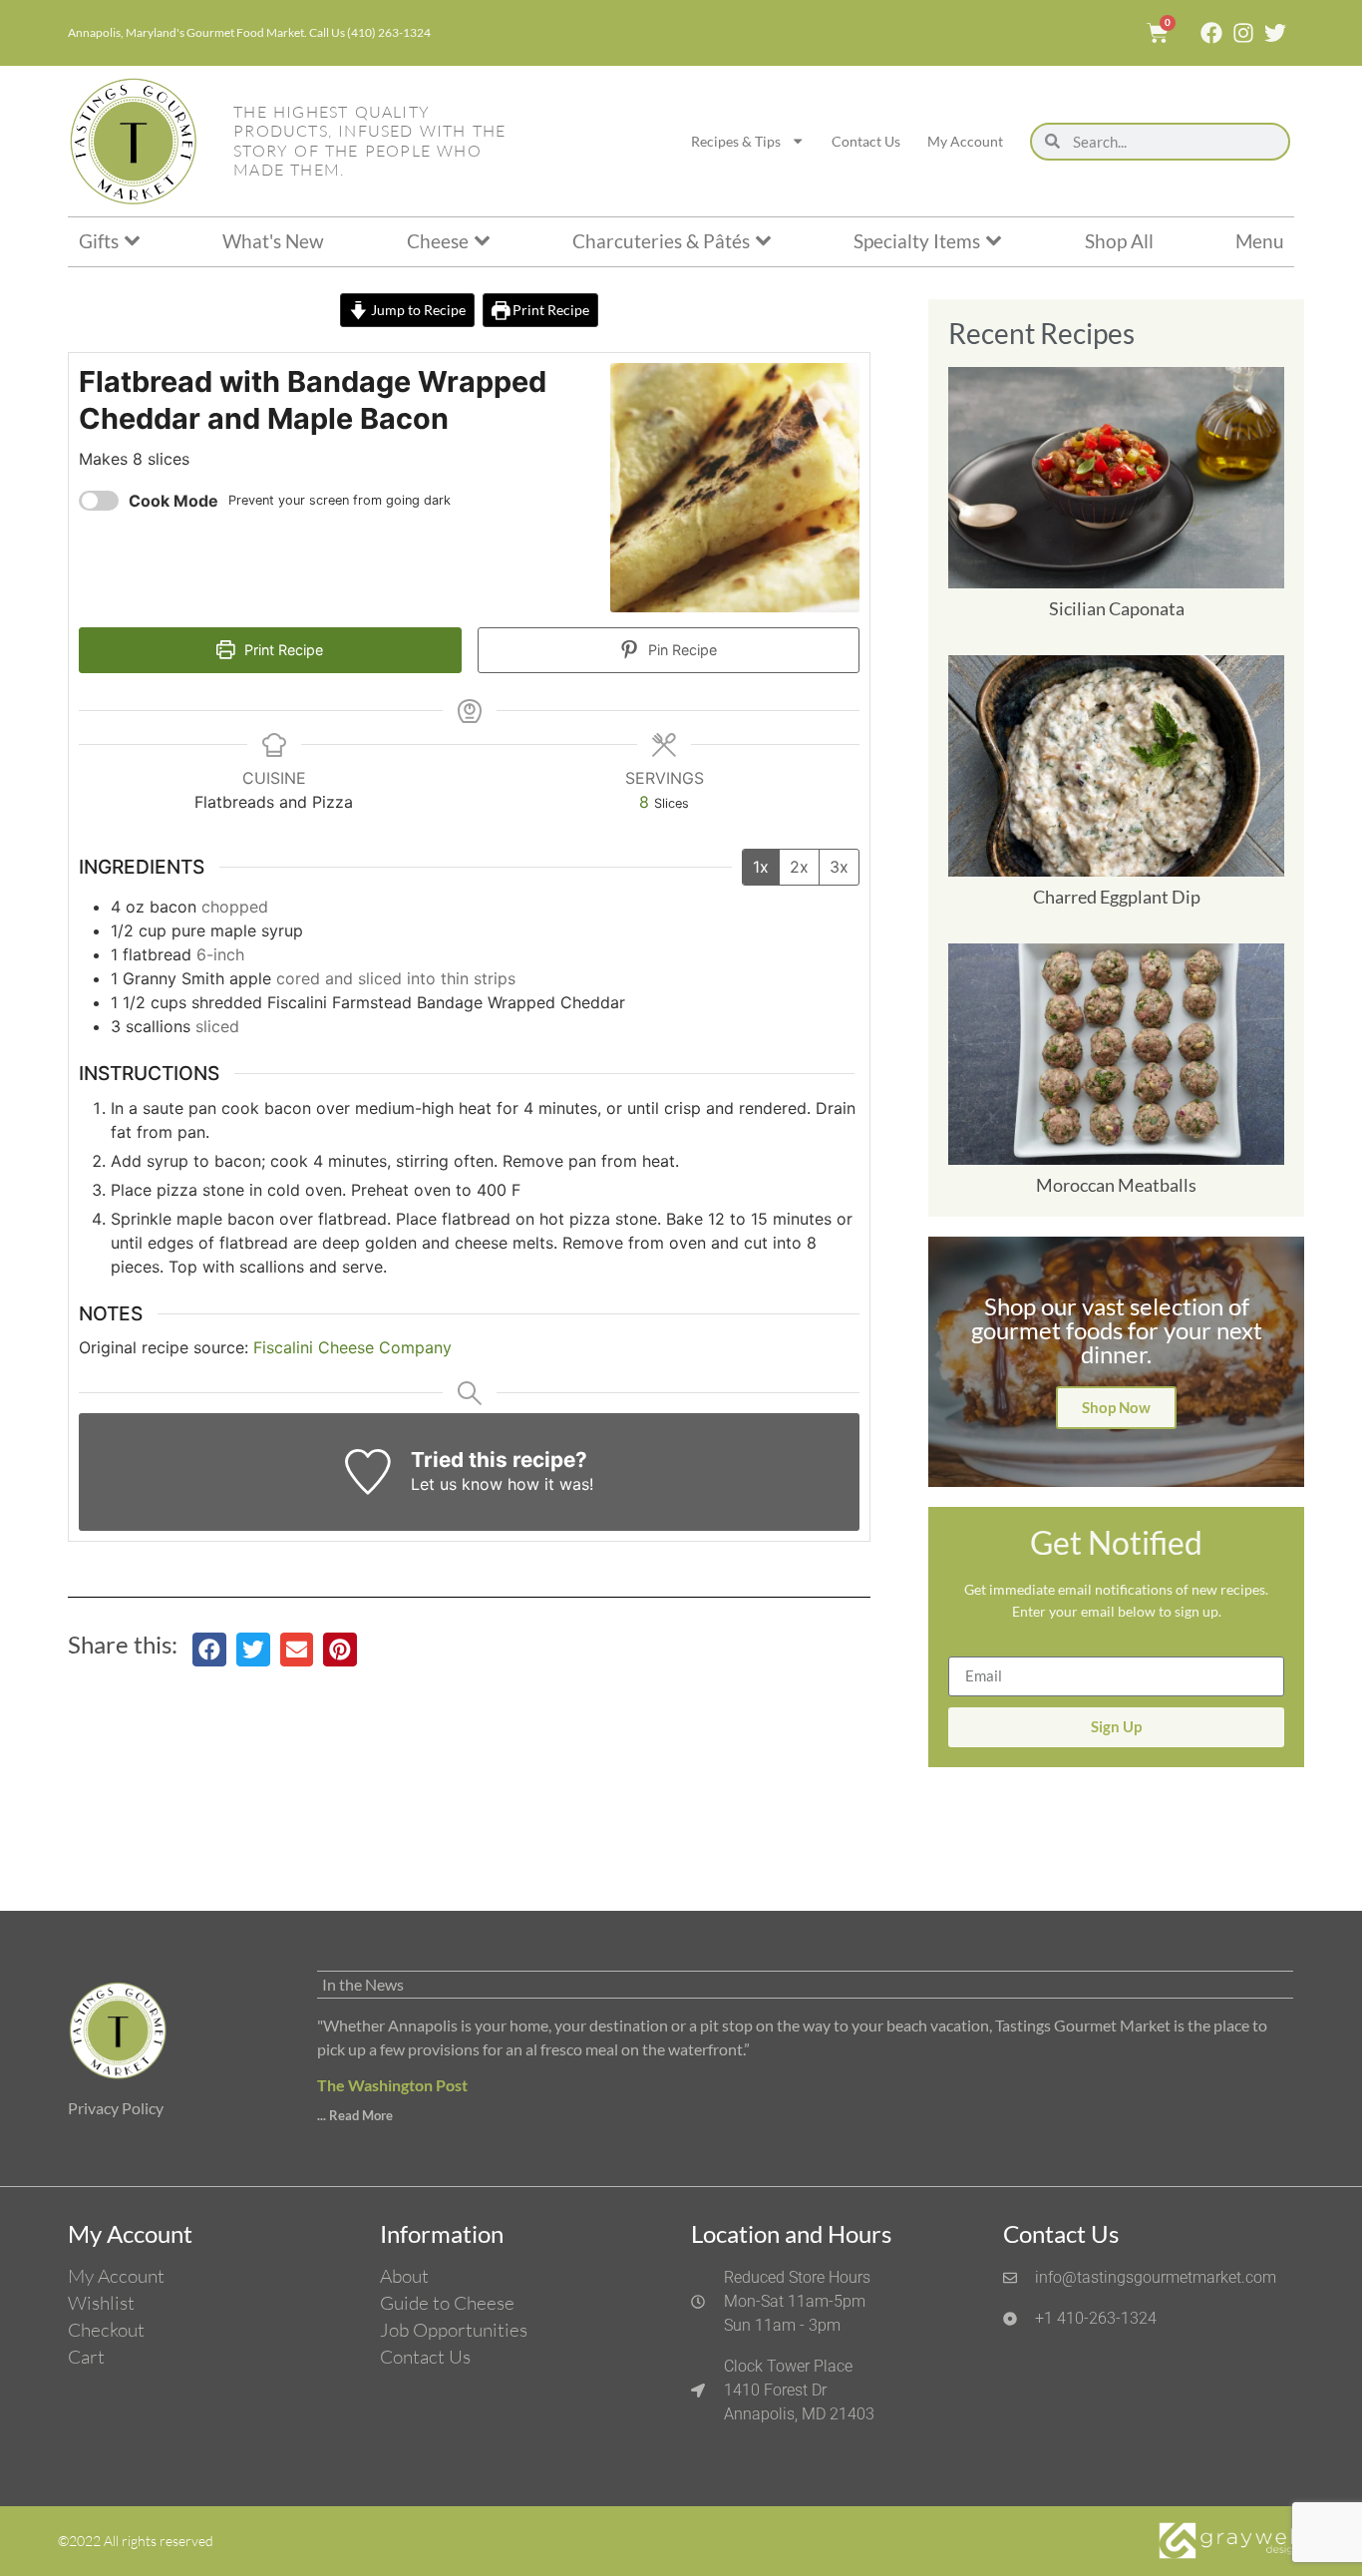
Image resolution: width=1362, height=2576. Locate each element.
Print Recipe (549, 310)
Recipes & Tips (736, 141)
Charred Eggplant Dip (1117, 897)
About (404, 2276)
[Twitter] (1275, 33)
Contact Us (866, 141)
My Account (965, 141)
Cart (86, 2357)
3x (839, 867)
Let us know (457, 1484)
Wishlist (101, 2303)
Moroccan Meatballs (1116, 1185)
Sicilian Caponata (1117, 608)
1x (761, 867)
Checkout (106, 2330)
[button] (209, 1650)
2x (799, 867)
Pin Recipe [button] (681, 650)
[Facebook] (1211, 33)
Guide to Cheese (447, 2303)
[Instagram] (1243, 33)
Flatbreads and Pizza (274, 802)
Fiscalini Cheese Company (352, 1347)
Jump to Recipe (417, 310)
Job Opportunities (454, 2330)
